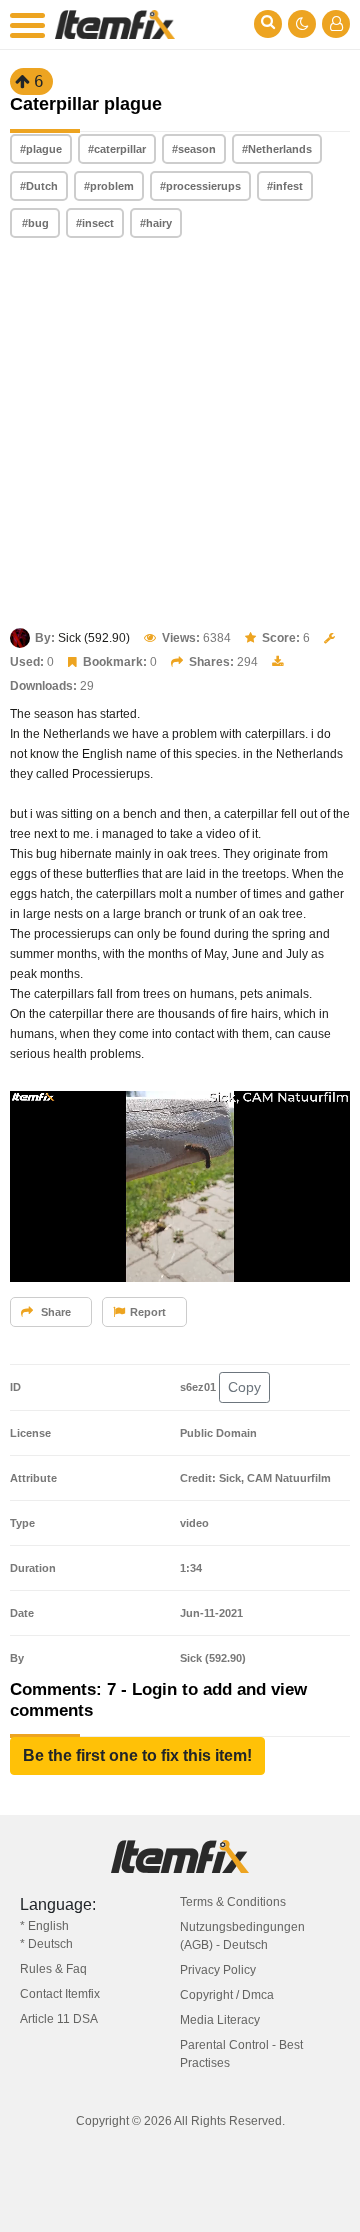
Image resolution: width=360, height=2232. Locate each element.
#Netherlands (277, 149)
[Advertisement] (180, 435)
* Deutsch (46, 1944)
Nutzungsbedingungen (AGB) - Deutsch (242, 1936)
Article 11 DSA (59, 2019)
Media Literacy (220, 2020)
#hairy (156, 223)
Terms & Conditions (233, 1902)
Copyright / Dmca (227, 1995)
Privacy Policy (218, 1970)
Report (148, 1312)
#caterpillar (117, 149)
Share (54, 1312)
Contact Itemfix (60, 1994)
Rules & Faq (53, 1969)
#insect (95, 223)
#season (194, 149)
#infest (285, 186)
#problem (109, 186)
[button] (137, 1756)
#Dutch (39, 186)
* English (44, 1926)
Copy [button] (244, 1387)
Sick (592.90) (94, 638)
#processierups (200, 186)
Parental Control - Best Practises (241, 2054)
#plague (41, 149)
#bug (35, 223)
